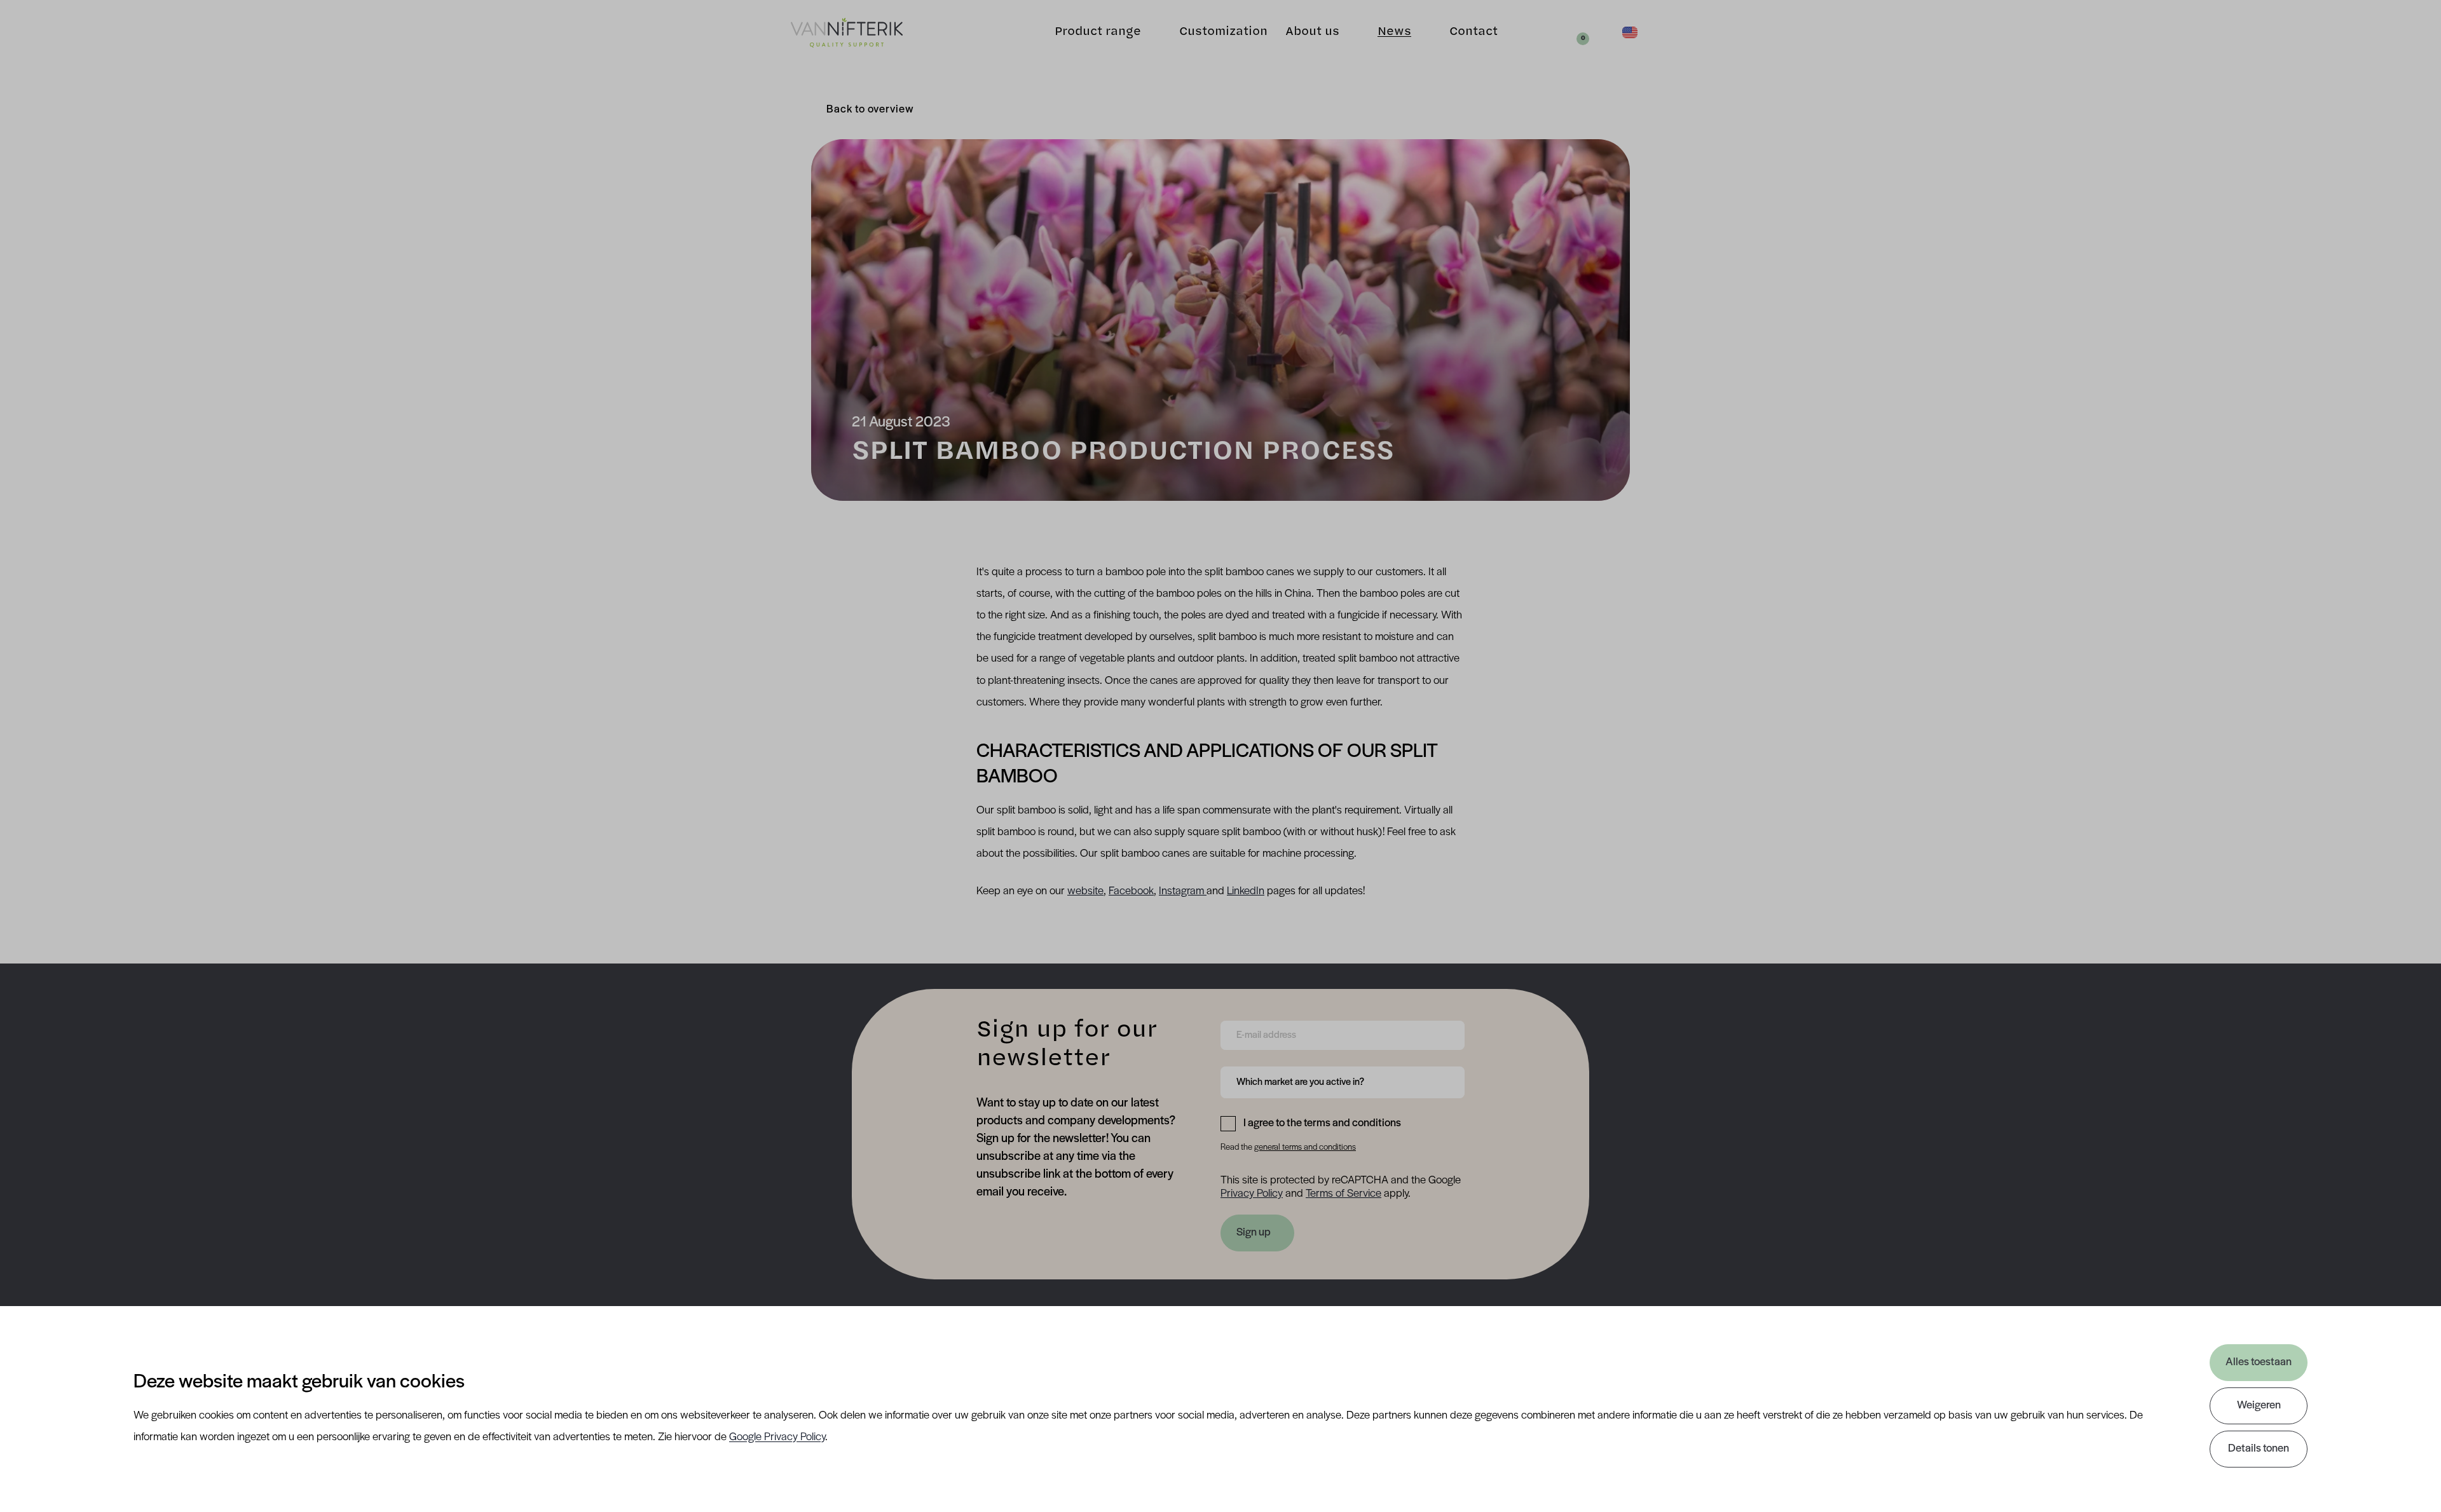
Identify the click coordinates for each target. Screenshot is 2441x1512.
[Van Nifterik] (847, 33)
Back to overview (870, 110)
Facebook (1131, 892)
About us (1312, 32)
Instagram (1183, 892)
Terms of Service (1344, 1194)
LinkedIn (1246, 892)
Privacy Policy (1252, 1194)
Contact (1473, 32)
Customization (1223, 32)
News (1394, 32)
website (1085, 892)
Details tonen (2259, 1449)
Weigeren (2259, 1406)
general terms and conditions (1305, 1148)
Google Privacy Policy (777, 1438)
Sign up (1254, 1233)
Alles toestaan (2259, 1363)
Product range (1098, 32)
